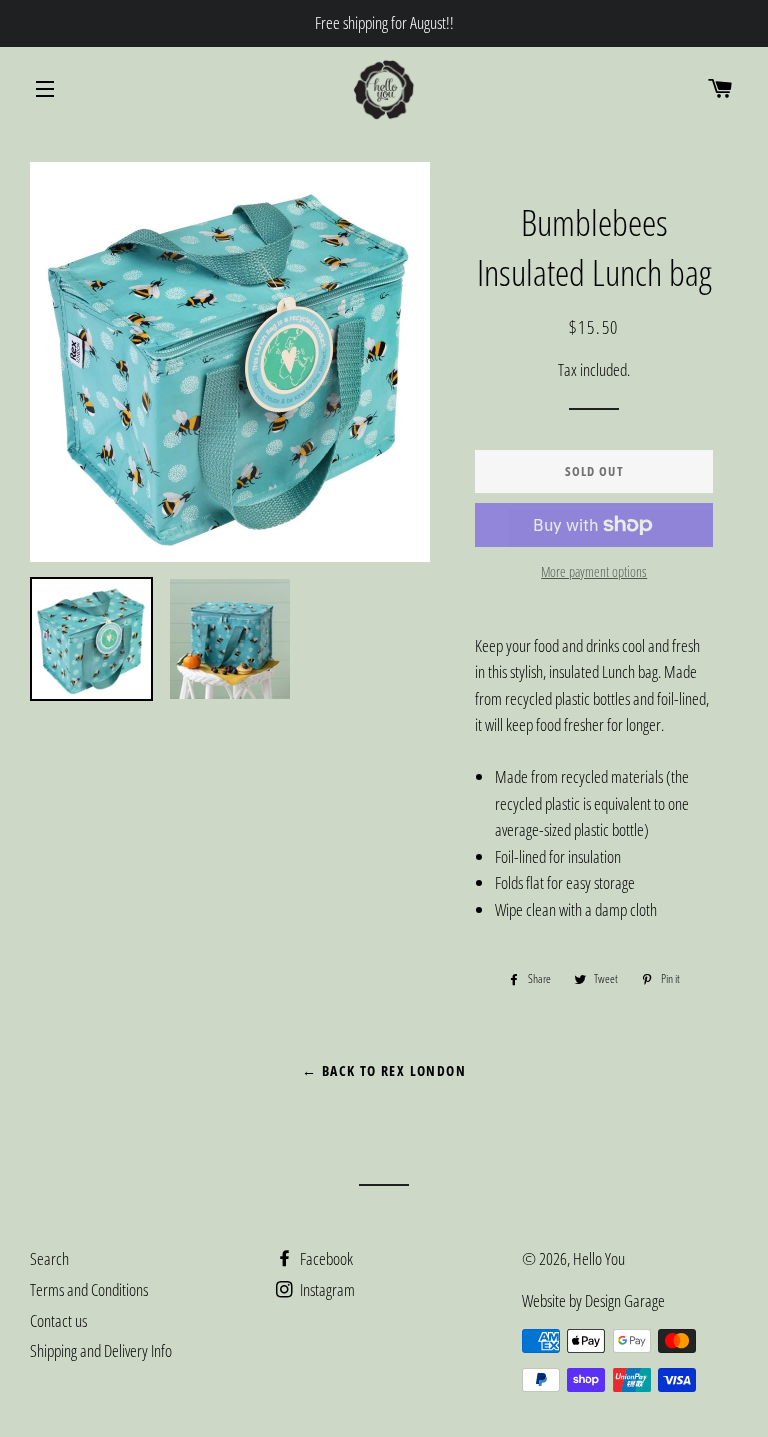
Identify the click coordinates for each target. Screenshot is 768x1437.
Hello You (599, 1258)
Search (49, 1258)
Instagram (326, 1289)
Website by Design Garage (593, 1300)
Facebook (325, 1258)
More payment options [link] (594, 571)
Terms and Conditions (89, 1289)
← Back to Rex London (384, 1070)
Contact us (58, 1320)
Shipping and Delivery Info (101, 1350)
